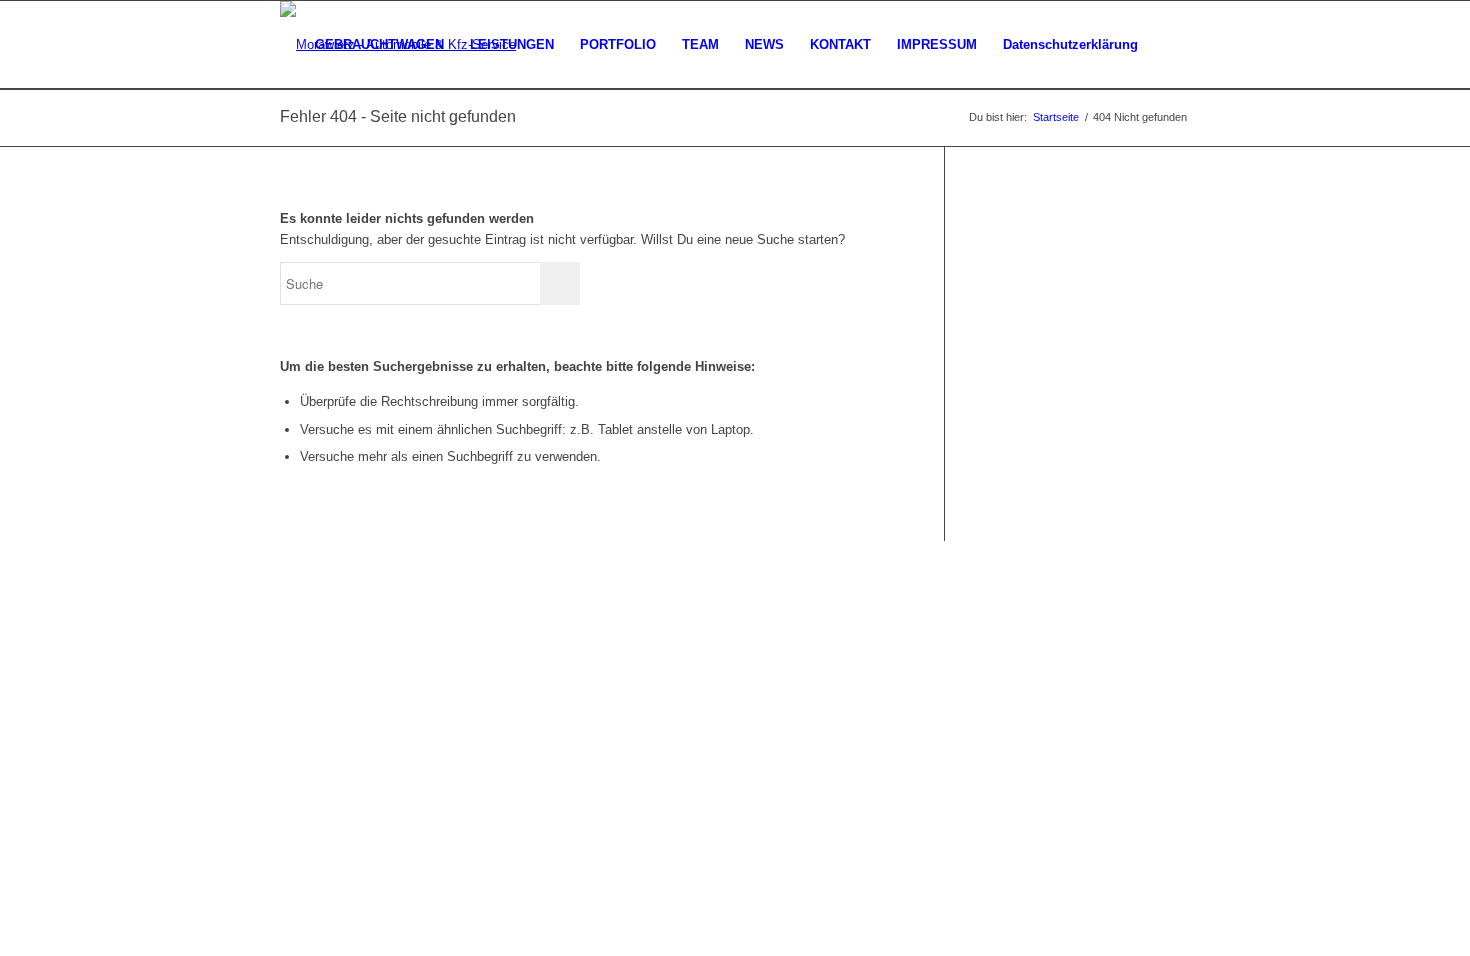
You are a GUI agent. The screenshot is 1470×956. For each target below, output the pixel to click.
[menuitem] (379, 45)
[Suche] (1170, 45)
